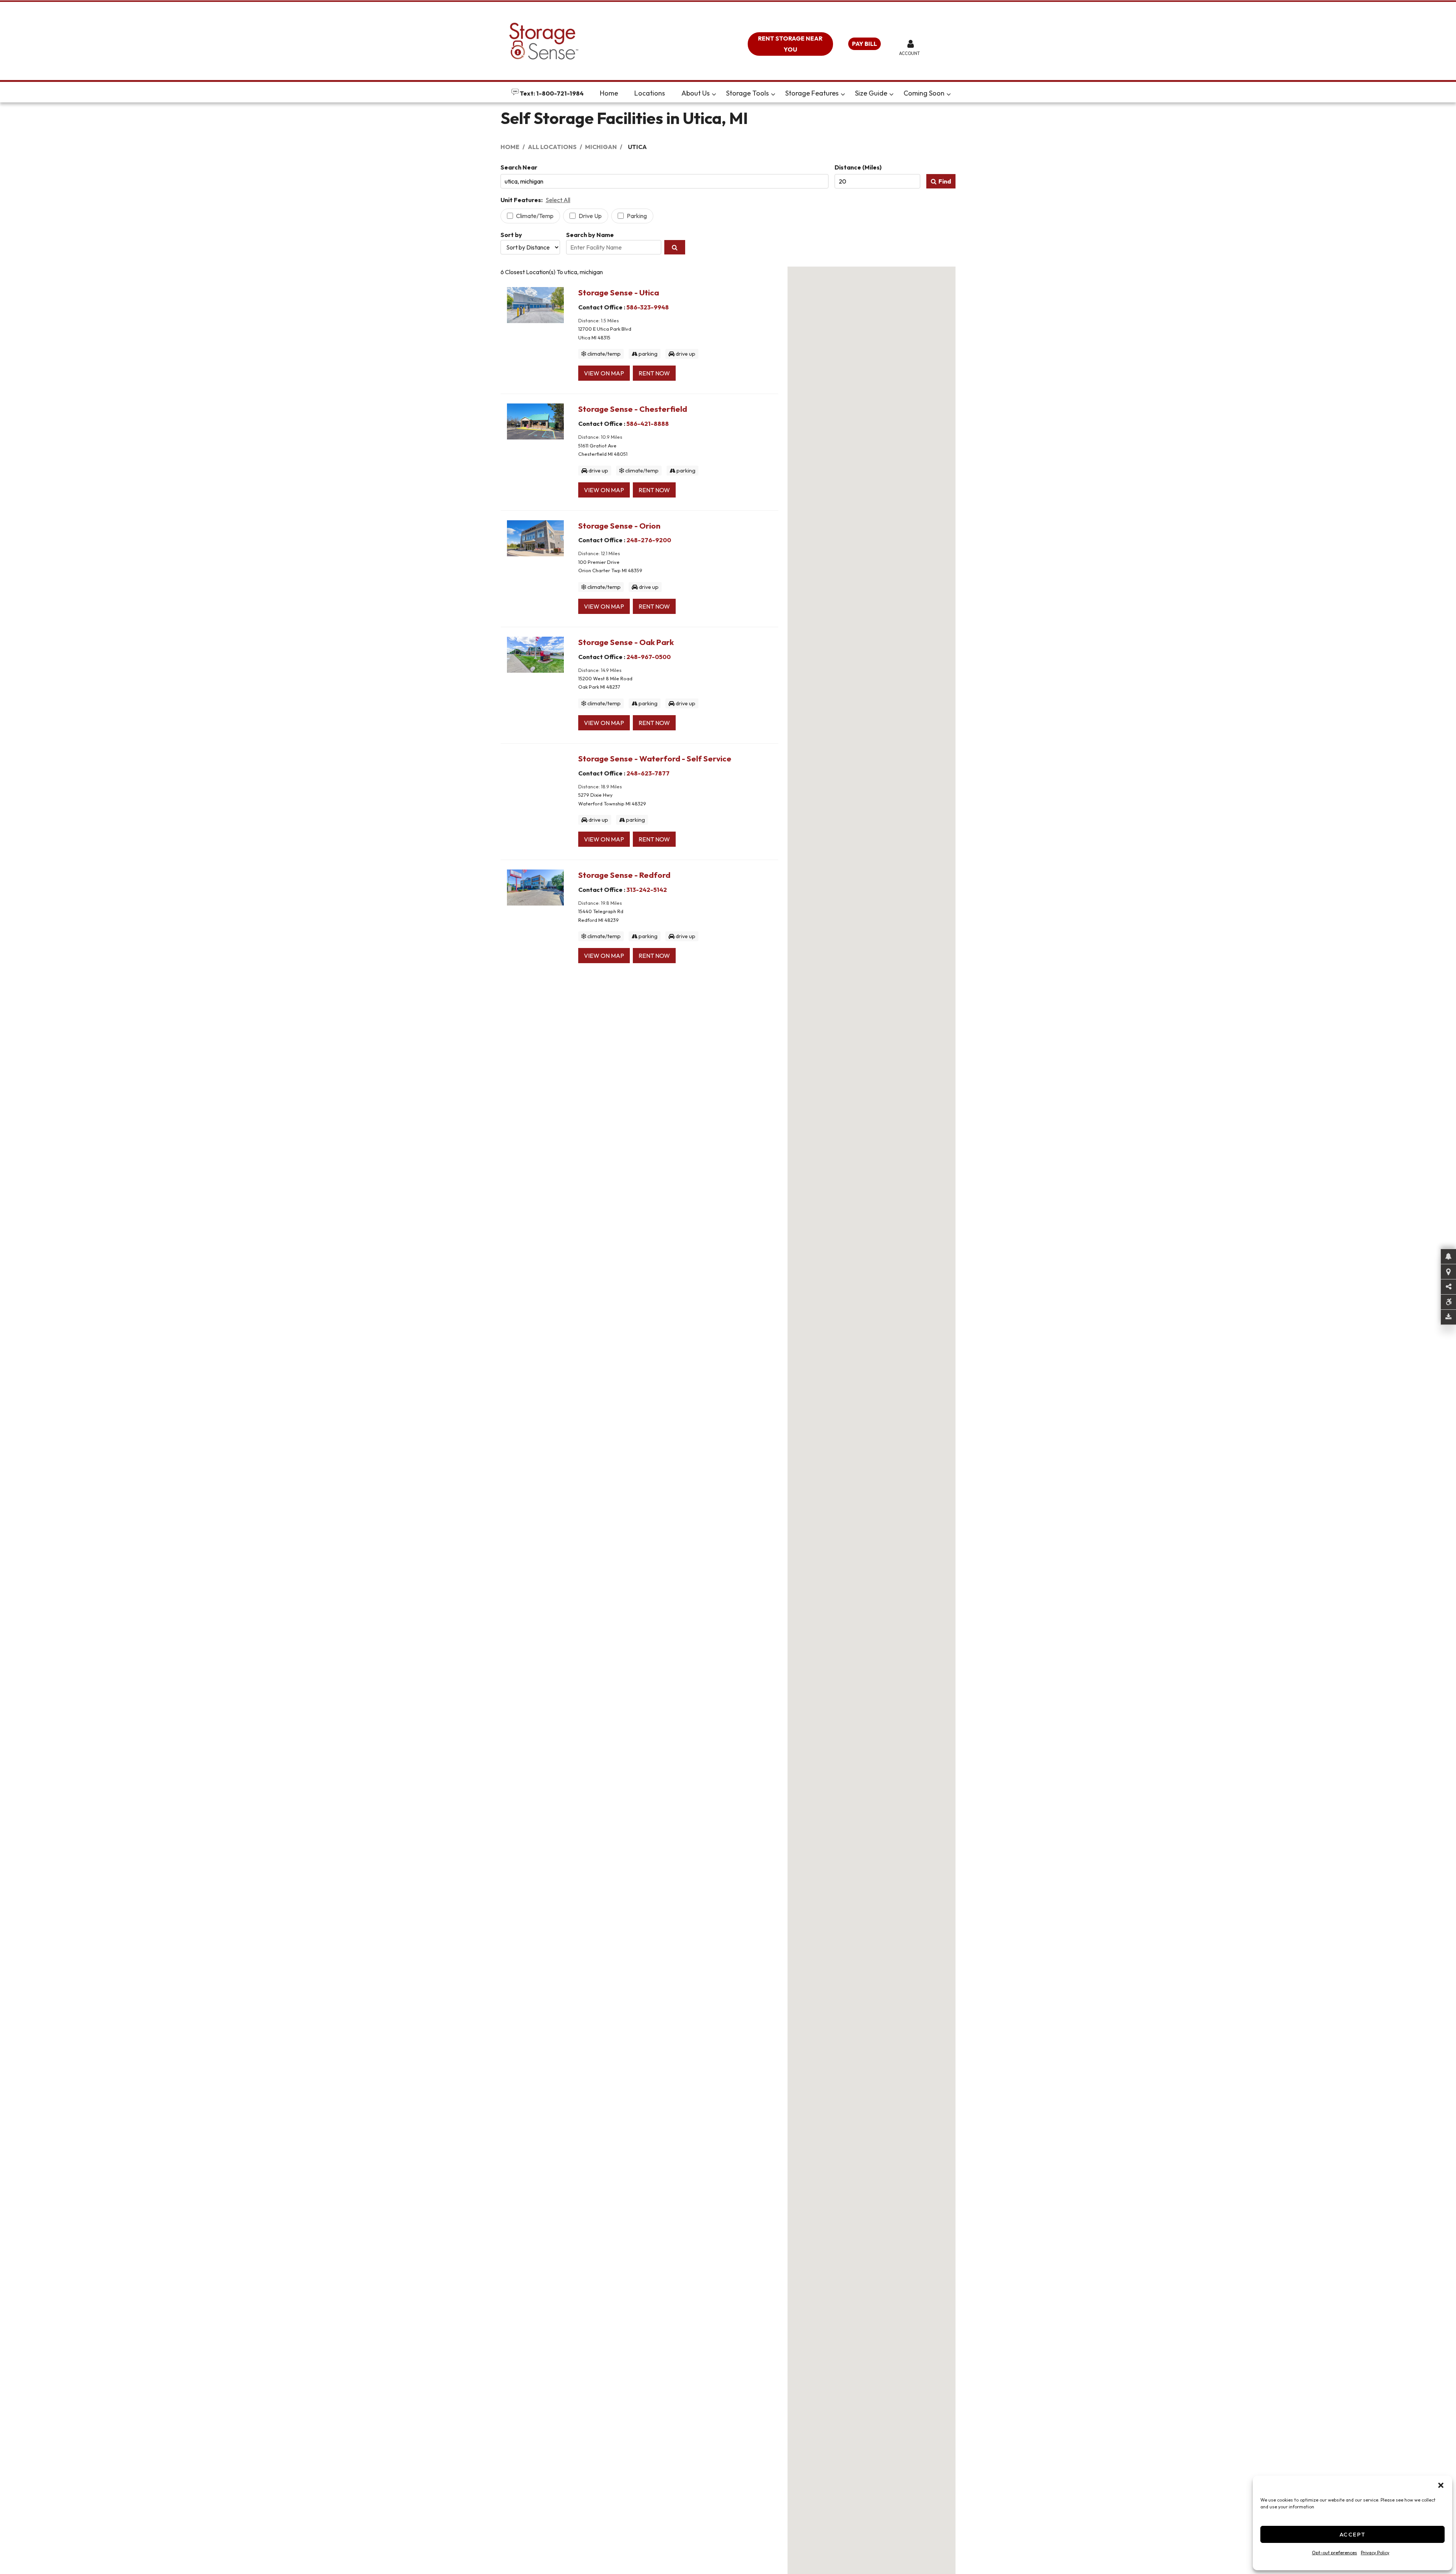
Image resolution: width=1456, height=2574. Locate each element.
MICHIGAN (601, 147)
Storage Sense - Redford (624, 875)
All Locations (552, 147)
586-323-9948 (648, 307)
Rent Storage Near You (790, 44)
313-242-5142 (647, 890)
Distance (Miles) (858, 167)
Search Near (519, 167)
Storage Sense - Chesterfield (633, 409)
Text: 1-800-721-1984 (551, 93)
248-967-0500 (649, 657)
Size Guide (871, 93)
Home (609, 93)
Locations (650, 93)
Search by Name (590, 235)
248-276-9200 (649, 540)
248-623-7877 (648, 773)
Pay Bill (864, 44)
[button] (1441, 2485)
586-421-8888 (648, 424)
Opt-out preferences (1334, 2553)
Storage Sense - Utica (619, 292)
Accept (1353, 2534)
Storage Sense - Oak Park (626, 642)
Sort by (511, 235)
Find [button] (945, 181)
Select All (558, 200)
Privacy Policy (1375, 2553)
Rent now (654, 373)
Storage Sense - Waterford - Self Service (655, 758)
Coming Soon (924, 93)
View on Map (604, 373)
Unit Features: (522, 200)
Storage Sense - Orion (619, 526)
